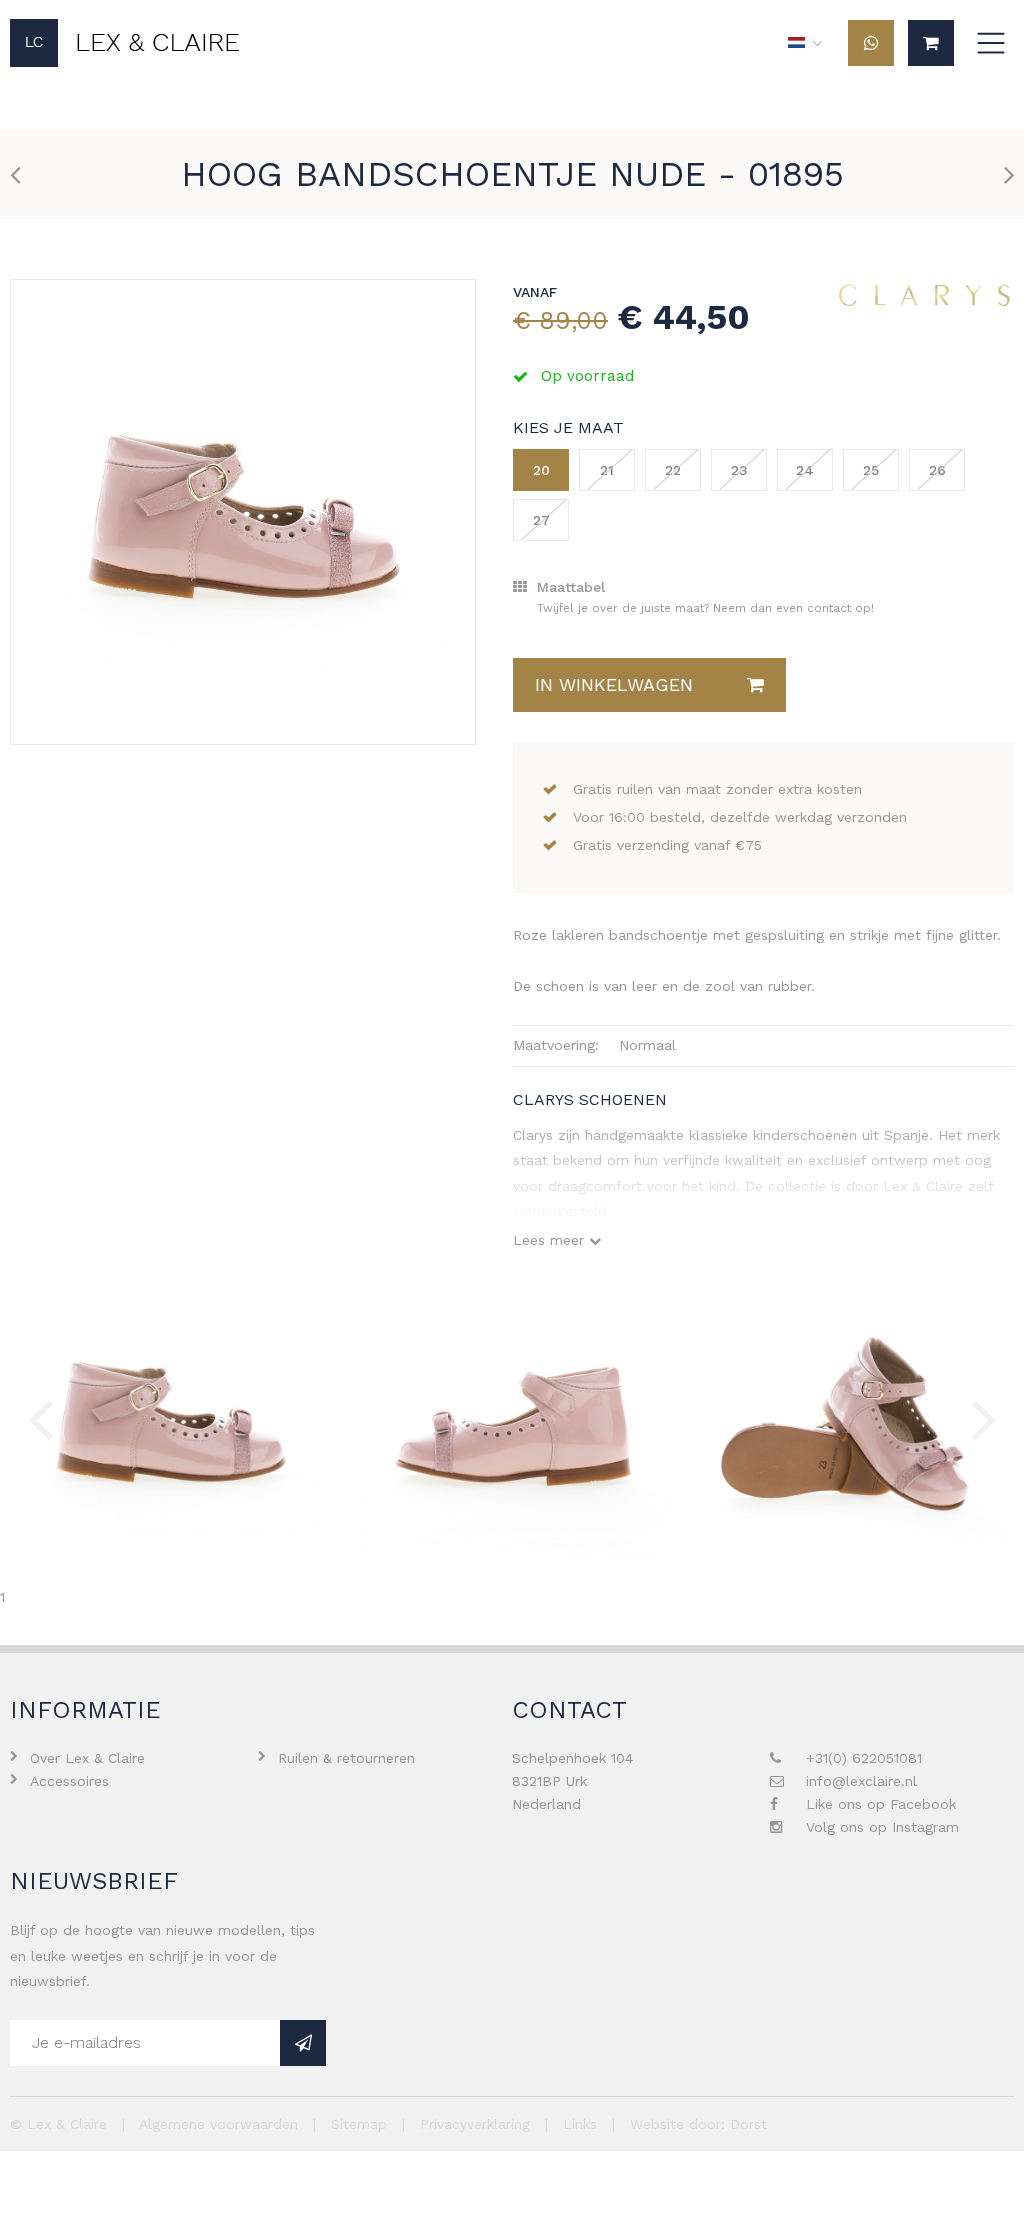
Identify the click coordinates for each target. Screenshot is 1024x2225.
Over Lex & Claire (87, 1758)
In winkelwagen (614, 684)
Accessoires (69, 1781)
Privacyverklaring (475, 2124)
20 (541, 470)
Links (580, 2124)
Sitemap (359, 2124)
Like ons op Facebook (881, 1804)
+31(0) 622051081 (864, 1758)
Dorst (748, 2124)
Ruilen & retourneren (346, 1758)
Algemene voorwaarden (218, 2124)
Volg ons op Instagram (882, 1827)
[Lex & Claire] (125, 43)
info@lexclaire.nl (861, 1781)
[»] (303, 2043)
